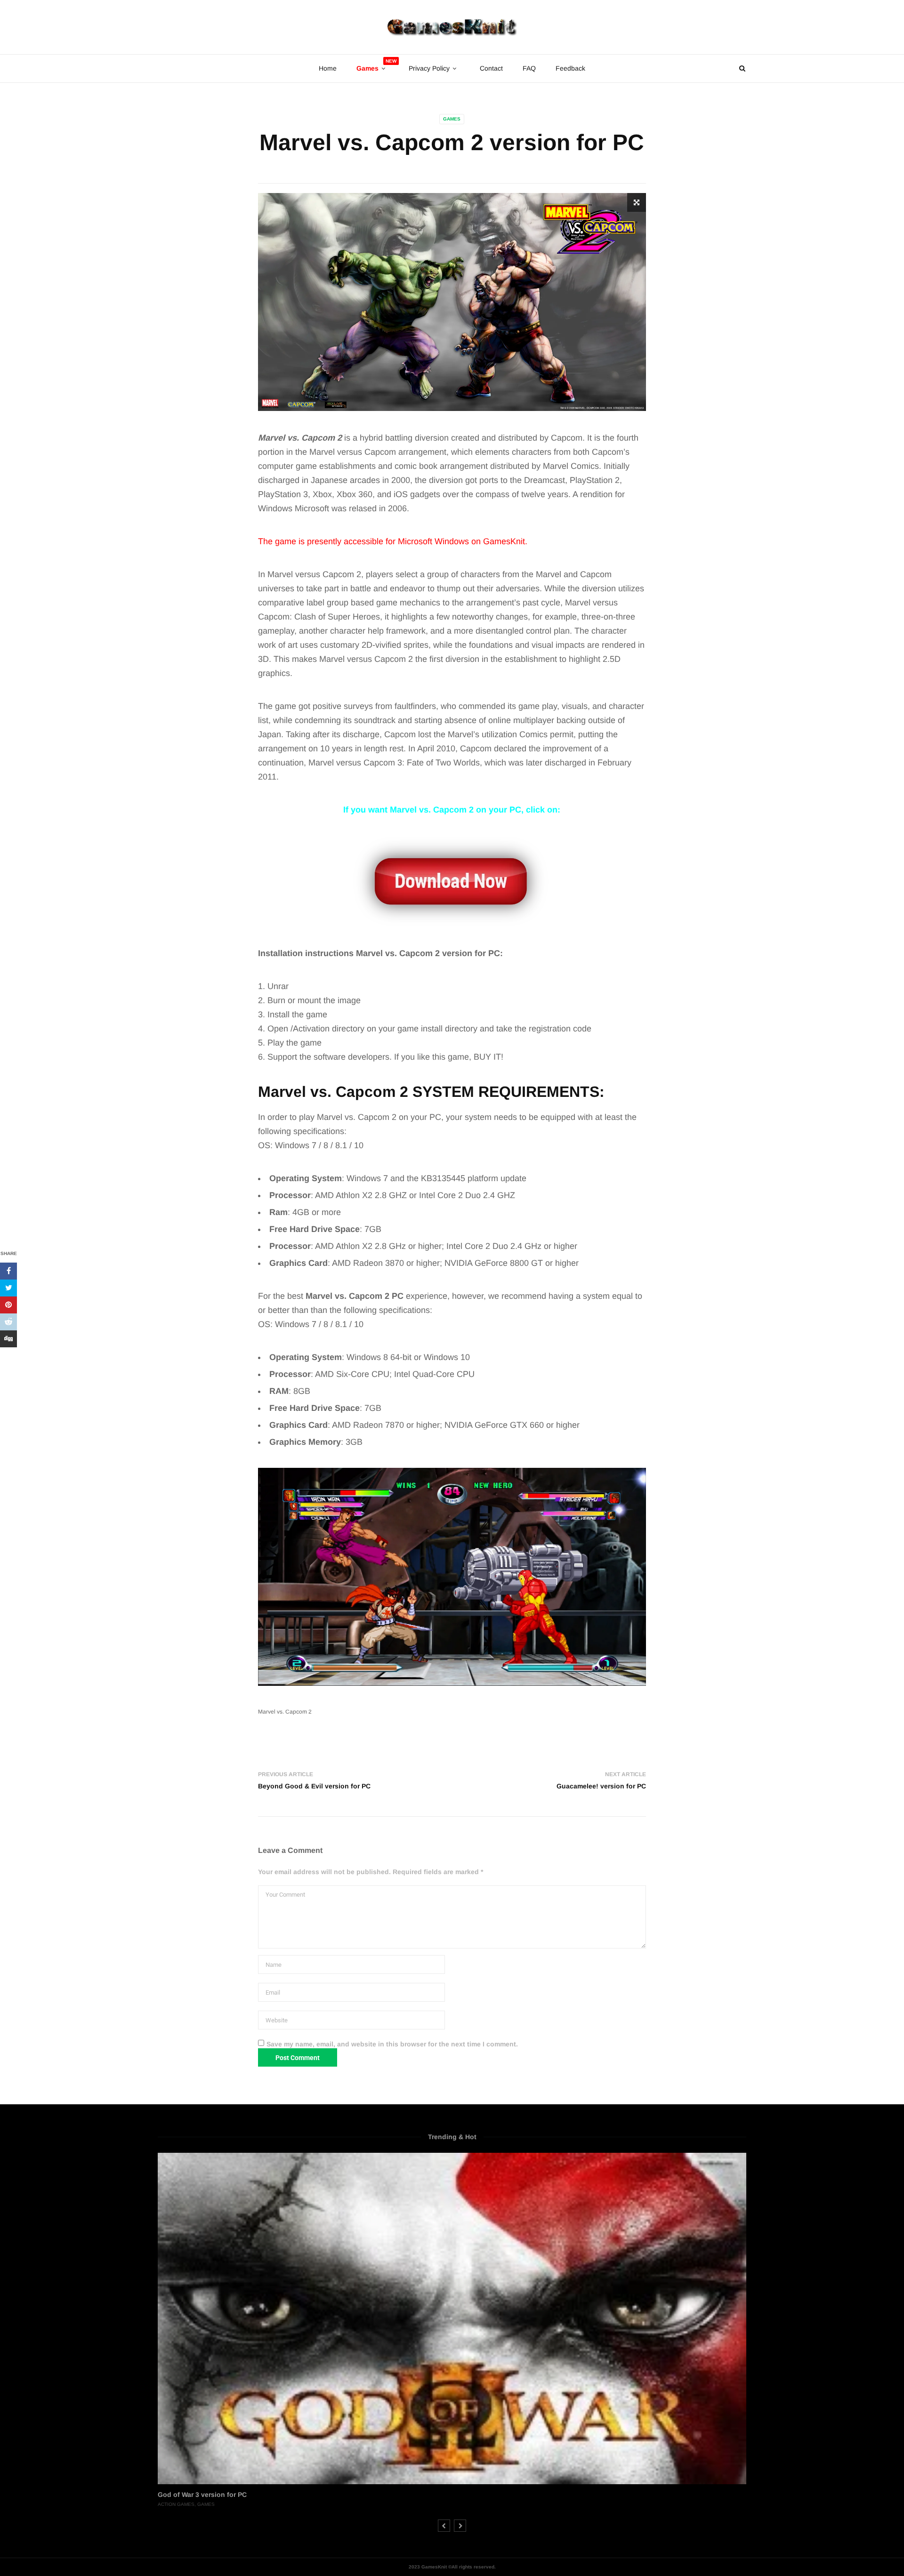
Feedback (570, 68)
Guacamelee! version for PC (601, 1786)
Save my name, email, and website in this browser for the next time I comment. (392, 2044)
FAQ (529, 68)
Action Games (176, 2504)
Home (328, 68)
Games (452, 119)
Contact (491, 68)
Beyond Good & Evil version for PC (314, 1786)
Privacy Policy (429, 68)
